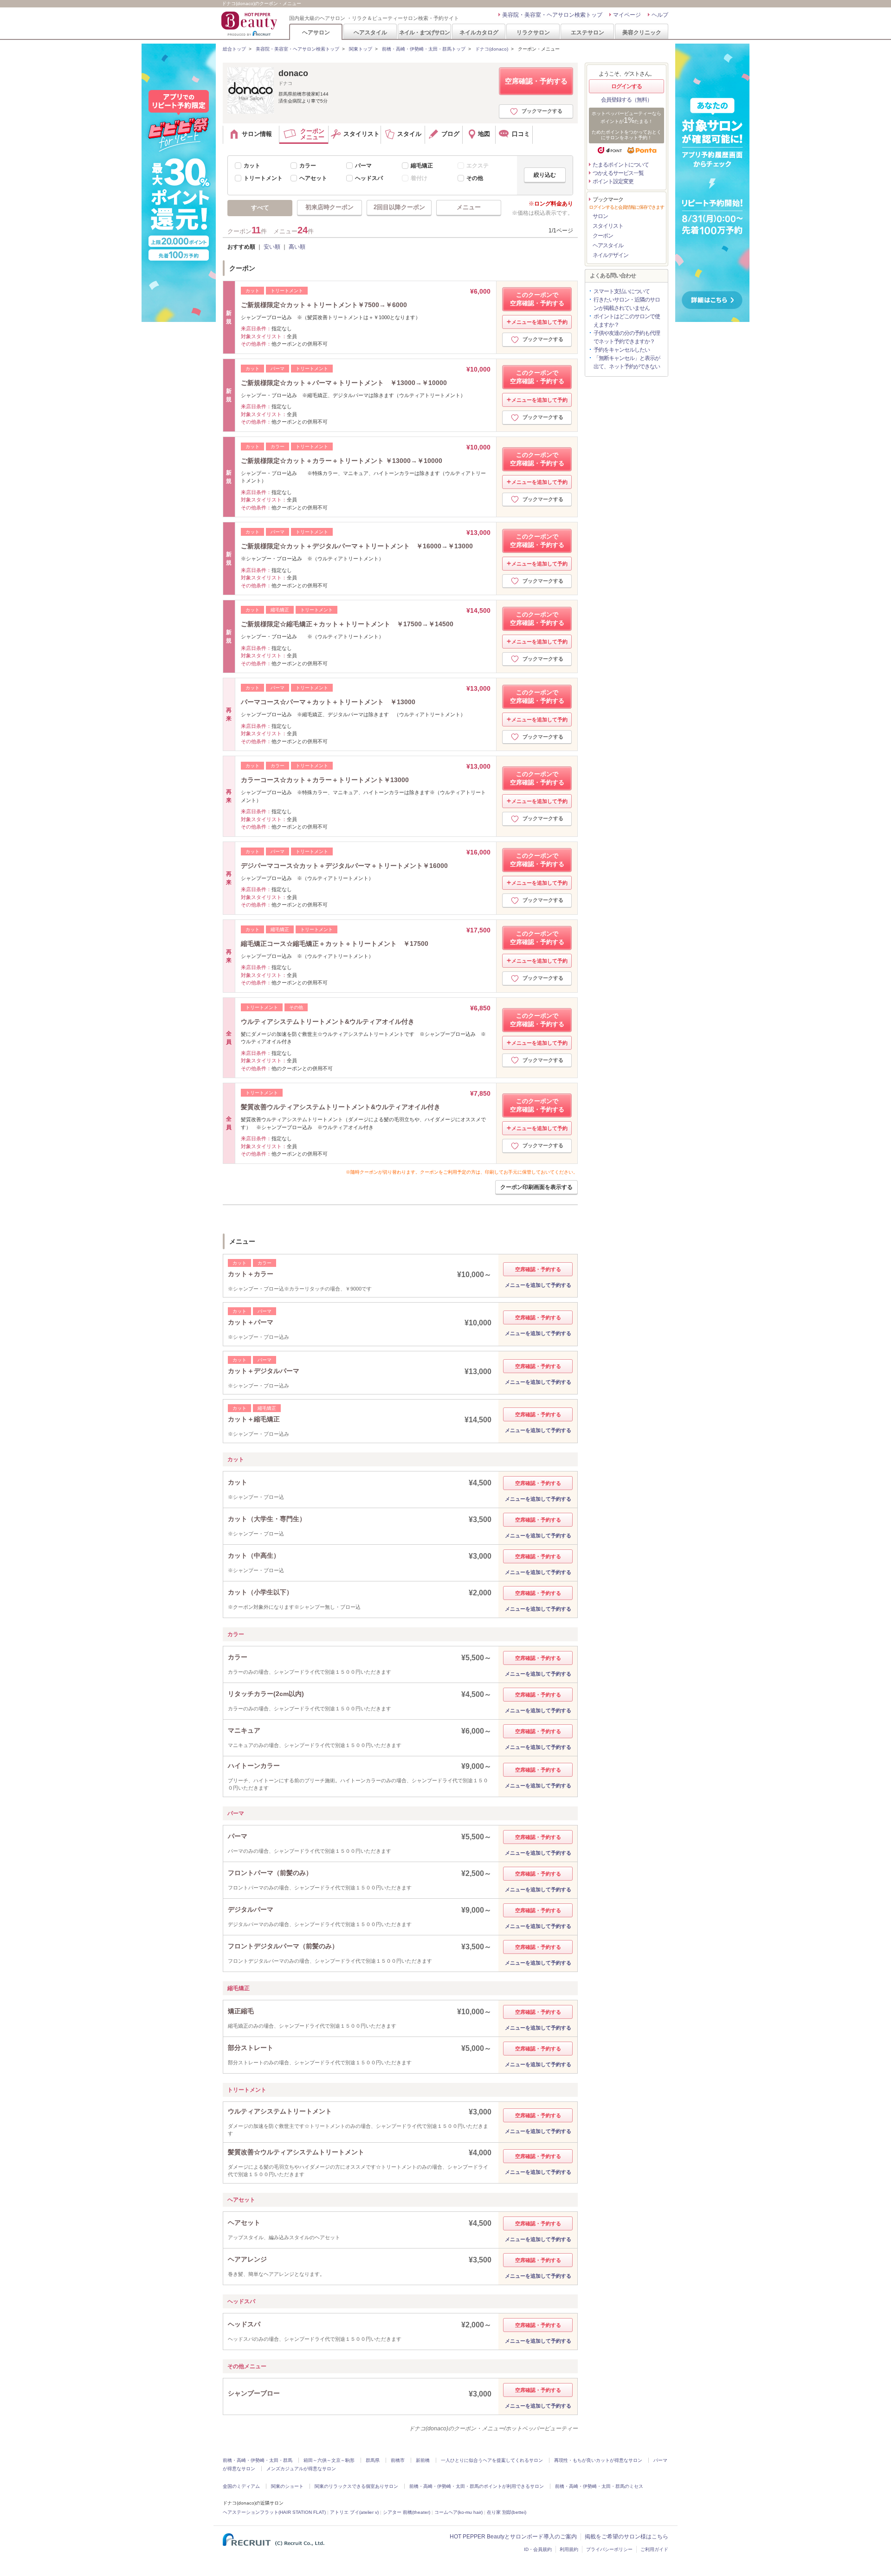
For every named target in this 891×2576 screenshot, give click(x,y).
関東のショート (287, 2486)
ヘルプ (660, 15)
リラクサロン (533, 32)
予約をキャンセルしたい (622, 350)
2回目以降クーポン (399, 207)
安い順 (272, 247)
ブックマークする (542, 111)
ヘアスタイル (370, 32)
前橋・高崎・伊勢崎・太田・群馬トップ (424, 49)
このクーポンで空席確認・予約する (537, 299)
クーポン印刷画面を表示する (536, 1187)
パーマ (363, 166)
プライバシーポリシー (609, 2549)
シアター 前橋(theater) (407, 2512)
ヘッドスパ (369, 178)
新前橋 (423, 2460)
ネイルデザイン (610, 255)
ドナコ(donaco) (492, 49)
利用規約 (569, 2549)
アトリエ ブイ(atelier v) (354, 2512)
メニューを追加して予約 (539, 322)
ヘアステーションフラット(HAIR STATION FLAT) (274, 2512)
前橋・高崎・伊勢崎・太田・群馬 (258, 2460)
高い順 (297, 247)
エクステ (478, 166)
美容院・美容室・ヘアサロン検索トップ (552, 15)
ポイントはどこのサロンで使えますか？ (627, 321)
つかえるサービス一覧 (618, 173)
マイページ (627, 15)
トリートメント (263, 178)
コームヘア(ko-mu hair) (458, 2512)
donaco (293, 73)
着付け (419, 178)
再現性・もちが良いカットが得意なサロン (598, 2460)
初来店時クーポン (329, 207)
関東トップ (361, 49)
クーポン (603, 236)
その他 (475, 178)
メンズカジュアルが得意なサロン (301, 2469)
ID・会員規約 (538, 2549)
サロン (600, 216)
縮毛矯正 (422, 166)
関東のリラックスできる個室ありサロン (356, 2486)
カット (252, 166)
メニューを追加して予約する (538, 1285)
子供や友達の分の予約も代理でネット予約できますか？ (627, 337)
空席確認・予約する (536, 81)
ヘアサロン (316, 32)
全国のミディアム (241, 2486)
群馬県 (373, 2460)
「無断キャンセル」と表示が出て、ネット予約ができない (627, 362)
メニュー (469, 207)
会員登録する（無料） (626, 100)
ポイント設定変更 (613, 181)
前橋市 (398, 2460)
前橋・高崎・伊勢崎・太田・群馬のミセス (599, 2486)
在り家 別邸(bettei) (507, 2512)
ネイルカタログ (479, 32)
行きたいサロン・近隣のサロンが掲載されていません (627, 304)
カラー (308, 166)
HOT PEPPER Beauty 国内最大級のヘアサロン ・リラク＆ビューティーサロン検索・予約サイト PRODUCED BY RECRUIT (250, 24)
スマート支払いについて (622, 291)
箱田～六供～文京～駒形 (329, 2460)
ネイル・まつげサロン (424, 32)
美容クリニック (642, 32)
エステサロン (588, 32)
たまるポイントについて (621, 165)
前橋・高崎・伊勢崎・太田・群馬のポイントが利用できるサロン (477, 2486)
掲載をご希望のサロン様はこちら (626, 2537)
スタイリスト (608, 226)
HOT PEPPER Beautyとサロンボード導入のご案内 (513, 2537)
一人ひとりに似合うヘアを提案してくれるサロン (492, 2460)
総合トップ (234, 49)
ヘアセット (313, 178)
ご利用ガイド (654, 2549)
